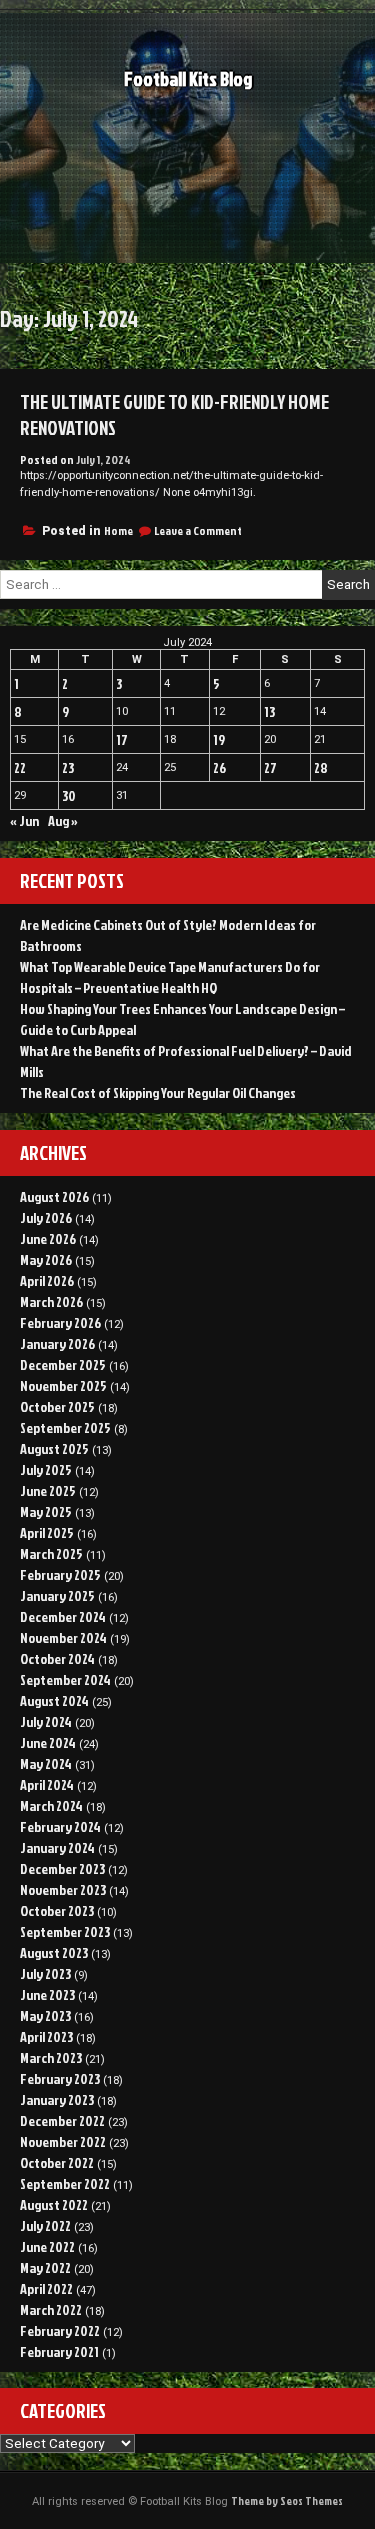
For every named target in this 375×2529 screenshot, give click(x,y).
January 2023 (57, 2099)
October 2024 (57, 1658)
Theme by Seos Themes (287, 2501)
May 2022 (45, 2267)
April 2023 (46, 2036)
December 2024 (63, 1616)
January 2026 (57, 1343)
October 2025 (57, 1406)
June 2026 (48, 1238)
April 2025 (47, 1532)
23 (68, 767)
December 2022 (62, 2120)
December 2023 (62, 1868)
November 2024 (63, 1637)
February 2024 (60, 1826)
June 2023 (47, 1994)
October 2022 (57, 2162)
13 (269, 711)
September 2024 (65, 1679)
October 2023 (57, 1910)
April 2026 (47, 1280)
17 (122, 739)
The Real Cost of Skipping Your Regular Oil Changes (158, 1092)
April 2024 (47, 1784)
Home (118, 530)
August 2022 (54, 2204)
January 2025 (57, 1595)
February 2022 (60, 2330)
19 (219, 739)
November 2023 (63, 1889)
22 (20, 767)
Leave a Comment (198, 530)
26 (219, 767)
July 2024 (46, 1721)
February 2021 (59, 2351)
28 (321, 767)
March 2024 (51, 1805)
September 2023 (65, 1931)
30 (69, 795)
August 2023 (54, 1952)
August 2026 (54, 1196)
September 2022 (65, 2183)
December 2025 (63, 1364)
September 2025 (65, 1427)
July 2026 (46, 1217)
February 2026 (60, 1322)
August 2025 (54, 1448)
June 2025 (48, 1490)
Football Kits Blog (188, 79)
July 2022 (45, 2225)
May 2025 (46, 1511)
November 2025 (63, 1385)
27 (270, 767)
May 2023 (45, 2015)
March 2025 (51, 1553)
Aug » (63, 820)
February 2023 (60, 2078)
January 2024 (57, 1847)
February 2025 (60, 1574)
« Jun (24, 820)
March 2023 (51, 2057)
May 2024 (46, 1763)
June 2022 (47, 2246)
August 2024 (54, 1700)
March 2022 (51, 2309)
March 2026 (51, 1301)
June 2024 (48, 1742)
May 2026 (46, 1259)
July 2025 (46, 1469)
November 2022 (63, 2141)
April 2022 (46, 2288)
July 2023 (45, 1973)
